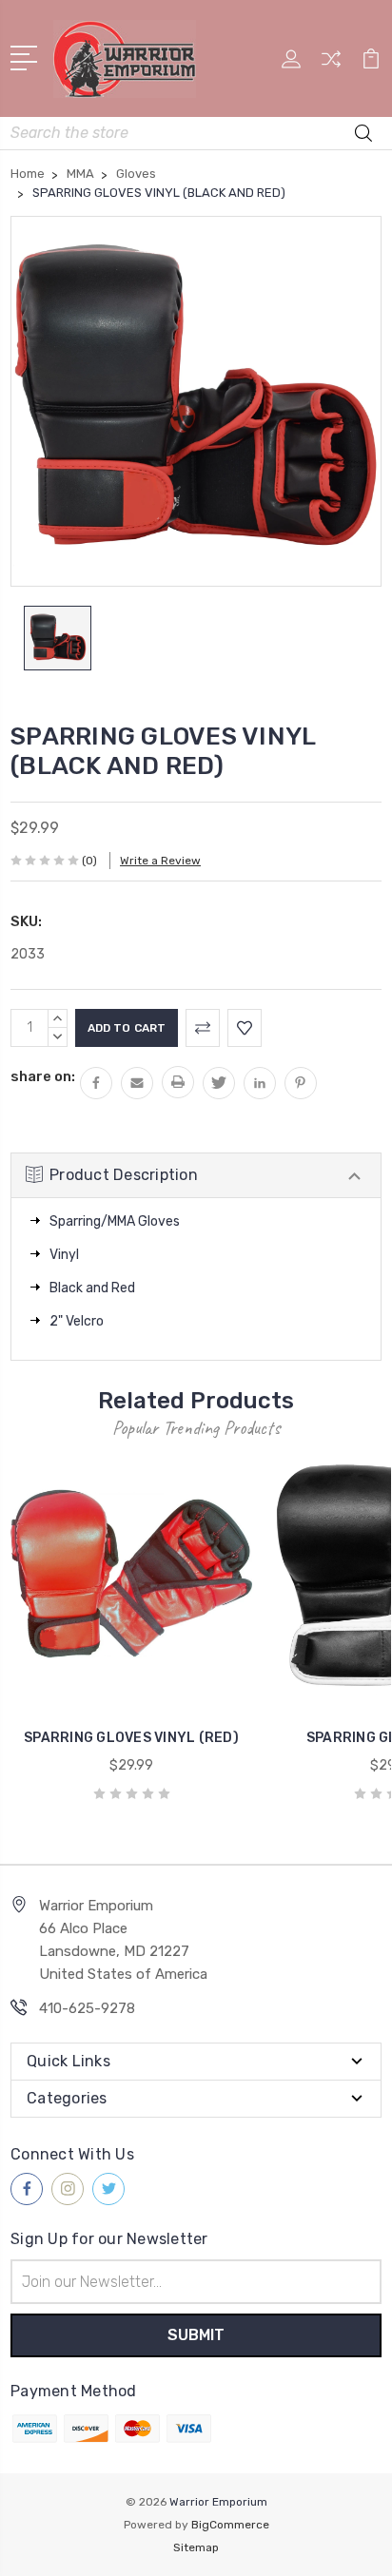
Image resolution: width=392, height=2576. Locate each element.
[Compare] (331, 65)
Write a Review (160, 861)
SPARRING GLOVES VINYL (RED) (131, 1738)
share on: (43, 1076)
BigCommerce (230, 2525)
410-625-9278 (87, 2008)
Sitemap (196, 2547)
